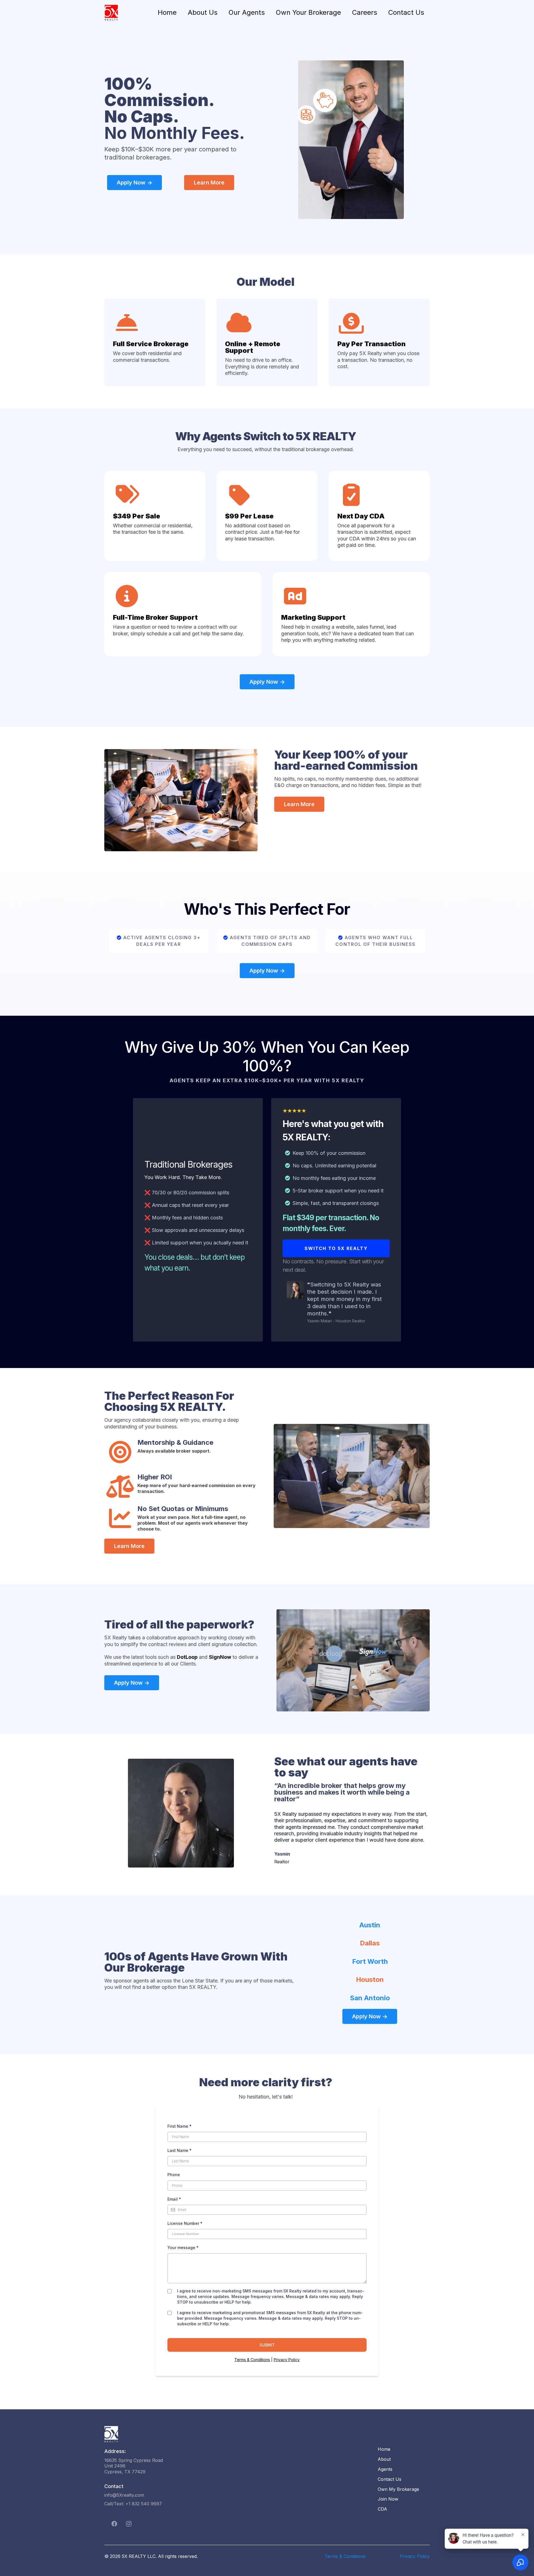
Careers (365, 12)
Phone (174, 2175)
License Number (185, 2223)
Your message (183, 2247)
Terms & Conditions (252, 2360)
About (384, 2459)
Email (174, 2199)
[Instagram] (129, 2524)
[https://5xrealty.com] (111, 13)
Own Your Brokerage (308, 12)
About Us (203, 12)
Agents (385, 2469)
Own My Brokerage (398, 2489)
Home (167, 12)
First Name (180, 2126)
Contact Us (406, 12)
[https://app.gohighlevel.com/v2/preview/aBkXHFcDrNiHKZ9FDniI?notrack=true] (235, 2434)
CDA (382, 2509)
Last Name (180, 2150)
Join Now (388, 2499)
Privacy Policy (287, 2360)
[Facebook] (114, 2524)
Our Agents (247, 12)
